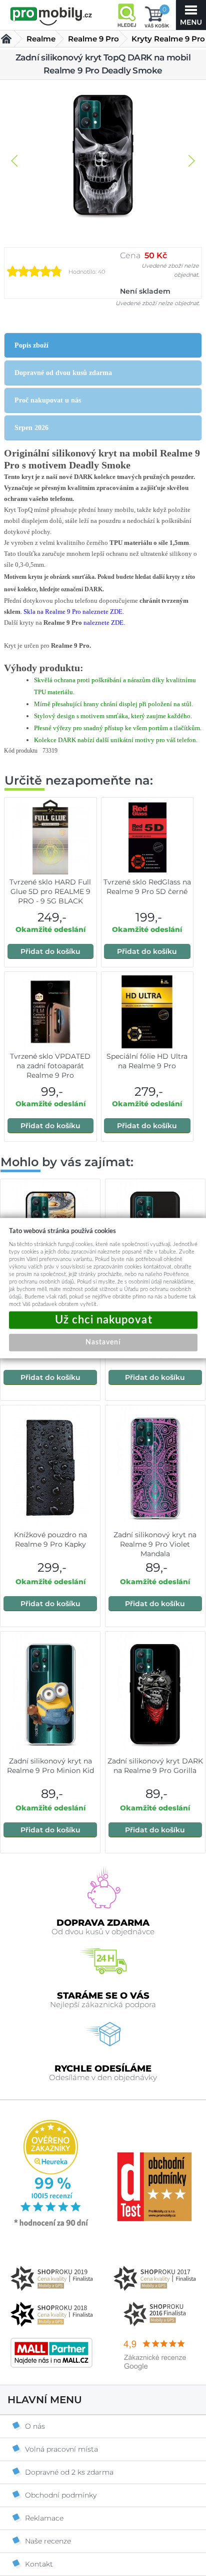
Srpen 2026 (31, 428)
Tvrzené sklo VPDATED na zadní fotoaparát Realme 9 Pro (50, 1066)
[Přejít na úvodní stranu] (51, 16)
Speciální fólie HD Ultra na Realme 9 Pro (147, 1061)
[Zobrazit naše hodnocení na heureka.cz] (51, 2225)
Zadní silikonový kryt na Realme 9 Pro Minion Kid (50, 1766)
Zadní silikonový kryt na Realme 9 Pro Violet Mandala (155, 1544)
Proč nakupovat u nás (48, 400)
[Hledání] (126, 15)
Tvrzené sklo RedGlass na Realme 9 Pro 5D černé (147, 887)
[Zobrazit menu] (191, 15)
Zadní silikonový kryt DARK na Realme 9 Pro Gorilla (155, 1766)
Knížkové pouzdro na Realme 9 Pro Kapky (50, 1539)
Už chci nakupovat (103, 1320)
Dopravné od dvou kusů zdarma (63, 373)
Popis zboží (31, 345)
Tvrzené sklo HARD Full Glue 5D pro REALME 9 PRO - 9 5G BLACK (50, 891)
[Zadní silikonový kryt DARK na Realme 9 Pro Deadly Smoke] (103, 156)
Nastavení (103, 1342)
